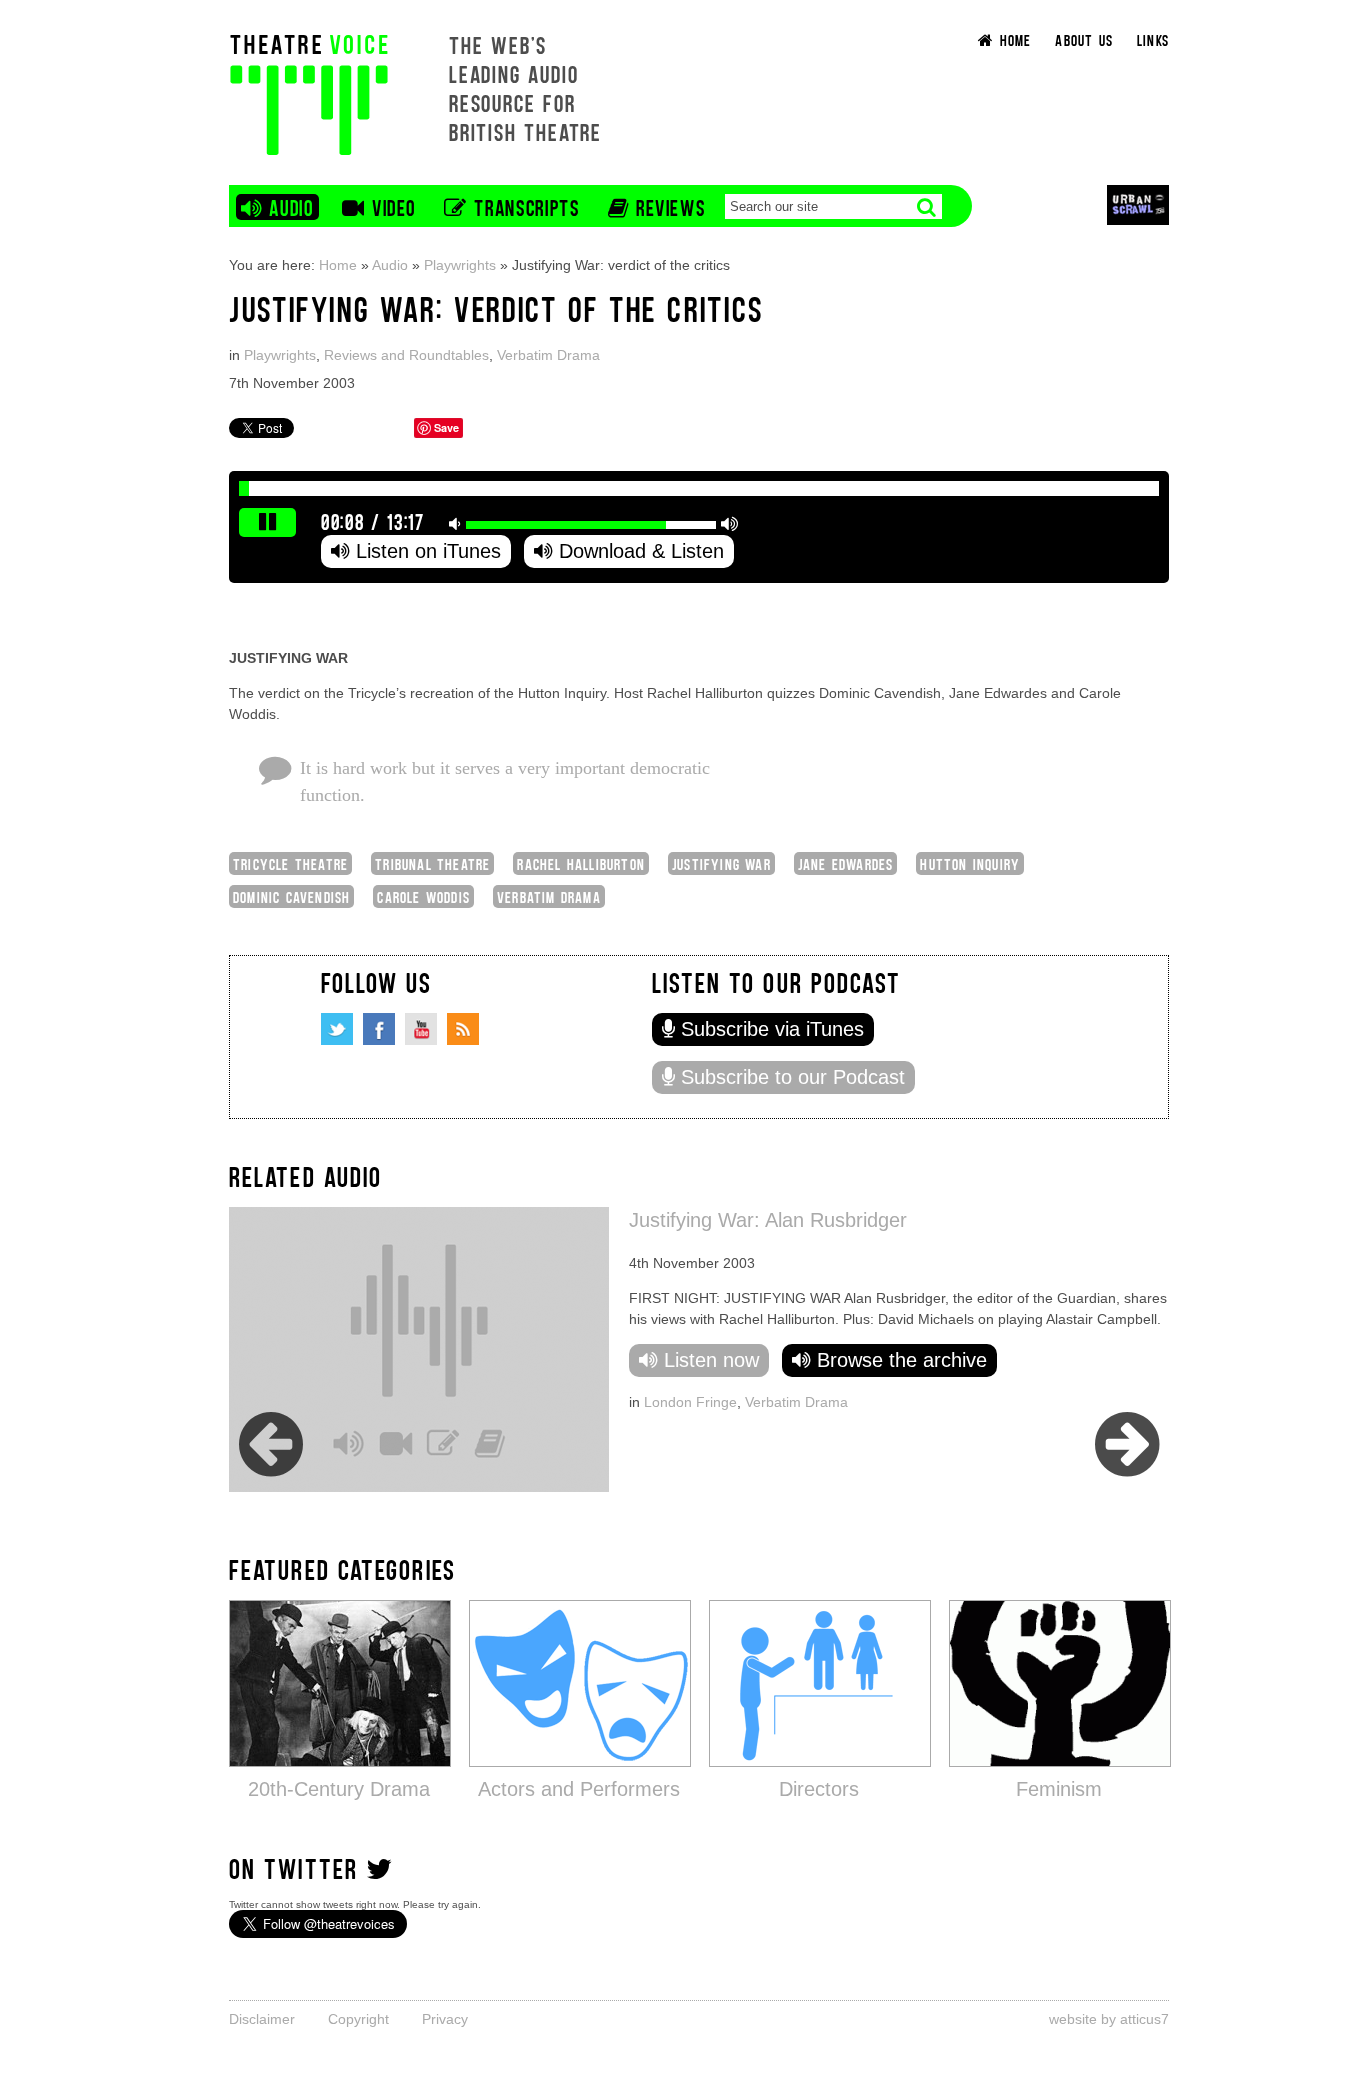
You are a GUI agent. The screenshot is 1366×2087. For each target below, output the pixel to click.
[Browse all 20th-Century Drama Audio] (340, 1682)
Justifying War (721, 863)
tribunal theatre (432, 863)
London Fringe (284, 1402)
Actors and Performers (579, 1789)
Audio (390, 265)
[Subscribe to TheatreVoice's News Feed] (463, 1029)
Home (338, 265)
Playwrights (460, 265)
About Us (1084, 39)
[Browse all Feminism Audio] (1060, 1682)
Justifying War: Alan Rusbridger (362, 1220)
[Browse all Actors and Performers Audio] (580, 1682)
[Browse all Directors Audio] (820, 1682)
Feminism (1059, 1789)
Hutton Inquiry (970, 863)
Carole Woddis (423, 896)
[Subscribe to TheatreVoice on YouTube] (421, 1029)
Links (1153, 39)
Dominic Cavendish (291, 896)
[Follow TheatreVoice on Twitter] (337, 1029)
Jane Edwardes (846, 863)
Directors (819, 1789)
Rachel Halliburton (581, 863)
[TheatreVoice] (309, 92)
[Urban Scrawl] (1138, 204)
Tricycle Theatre (290, 863)
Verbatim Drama (548, 355)
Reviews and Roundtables (406, 355)
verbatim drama (549, 896)
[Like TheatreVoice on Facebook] (379, 1029)
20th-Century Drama (339, 1789)
